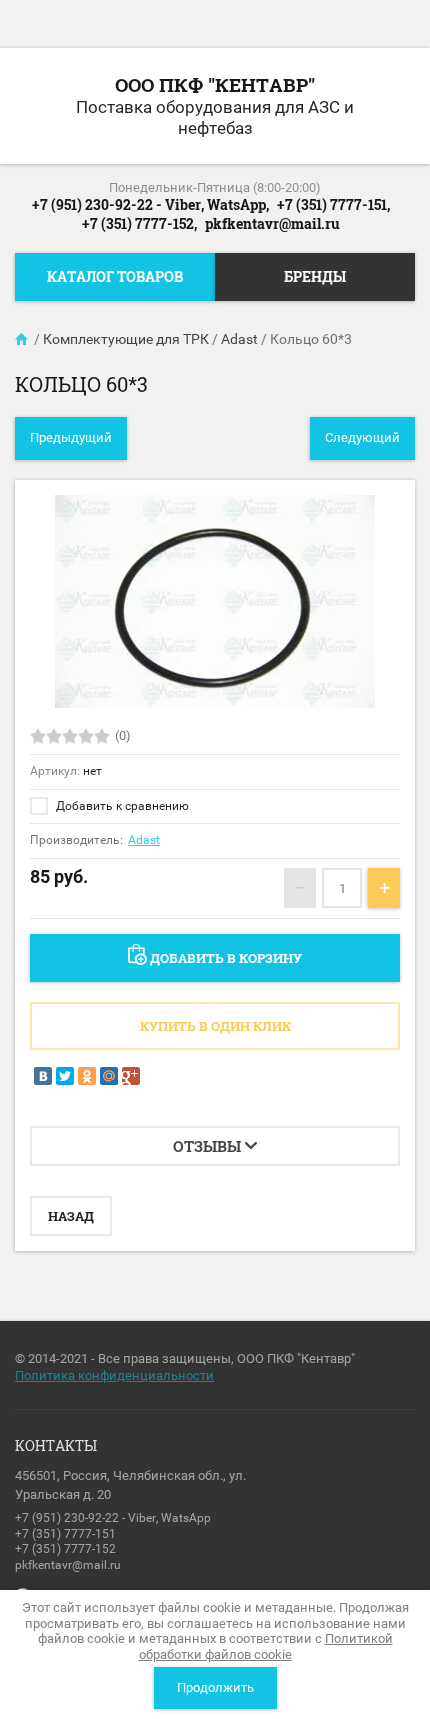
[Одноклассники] (87, 1076)
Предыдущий (71, 437)
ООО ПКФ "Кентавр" (215, 84)
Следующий (362, 437)
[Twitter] (65, 1076)
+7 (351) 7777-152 (65, 1549)
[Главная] (23, 339)
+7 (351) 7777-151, (333, 204)
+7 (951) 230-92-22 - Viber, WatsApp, (150, 204)
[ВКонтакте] (43, 1076)
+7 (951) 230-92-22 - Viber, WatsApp (113, 1518)
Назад (71, 1216)
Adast (144, 840)
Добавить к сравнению (121, 806)
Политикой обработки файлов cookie (266, 1646)
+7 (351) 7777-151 (65, 1534)
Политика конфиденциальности (114, 1375)
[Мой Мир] (109, 1076)
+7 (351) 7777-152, (139, 223)
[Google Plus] (131, 1076)
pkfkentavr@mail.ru (272, 223)
